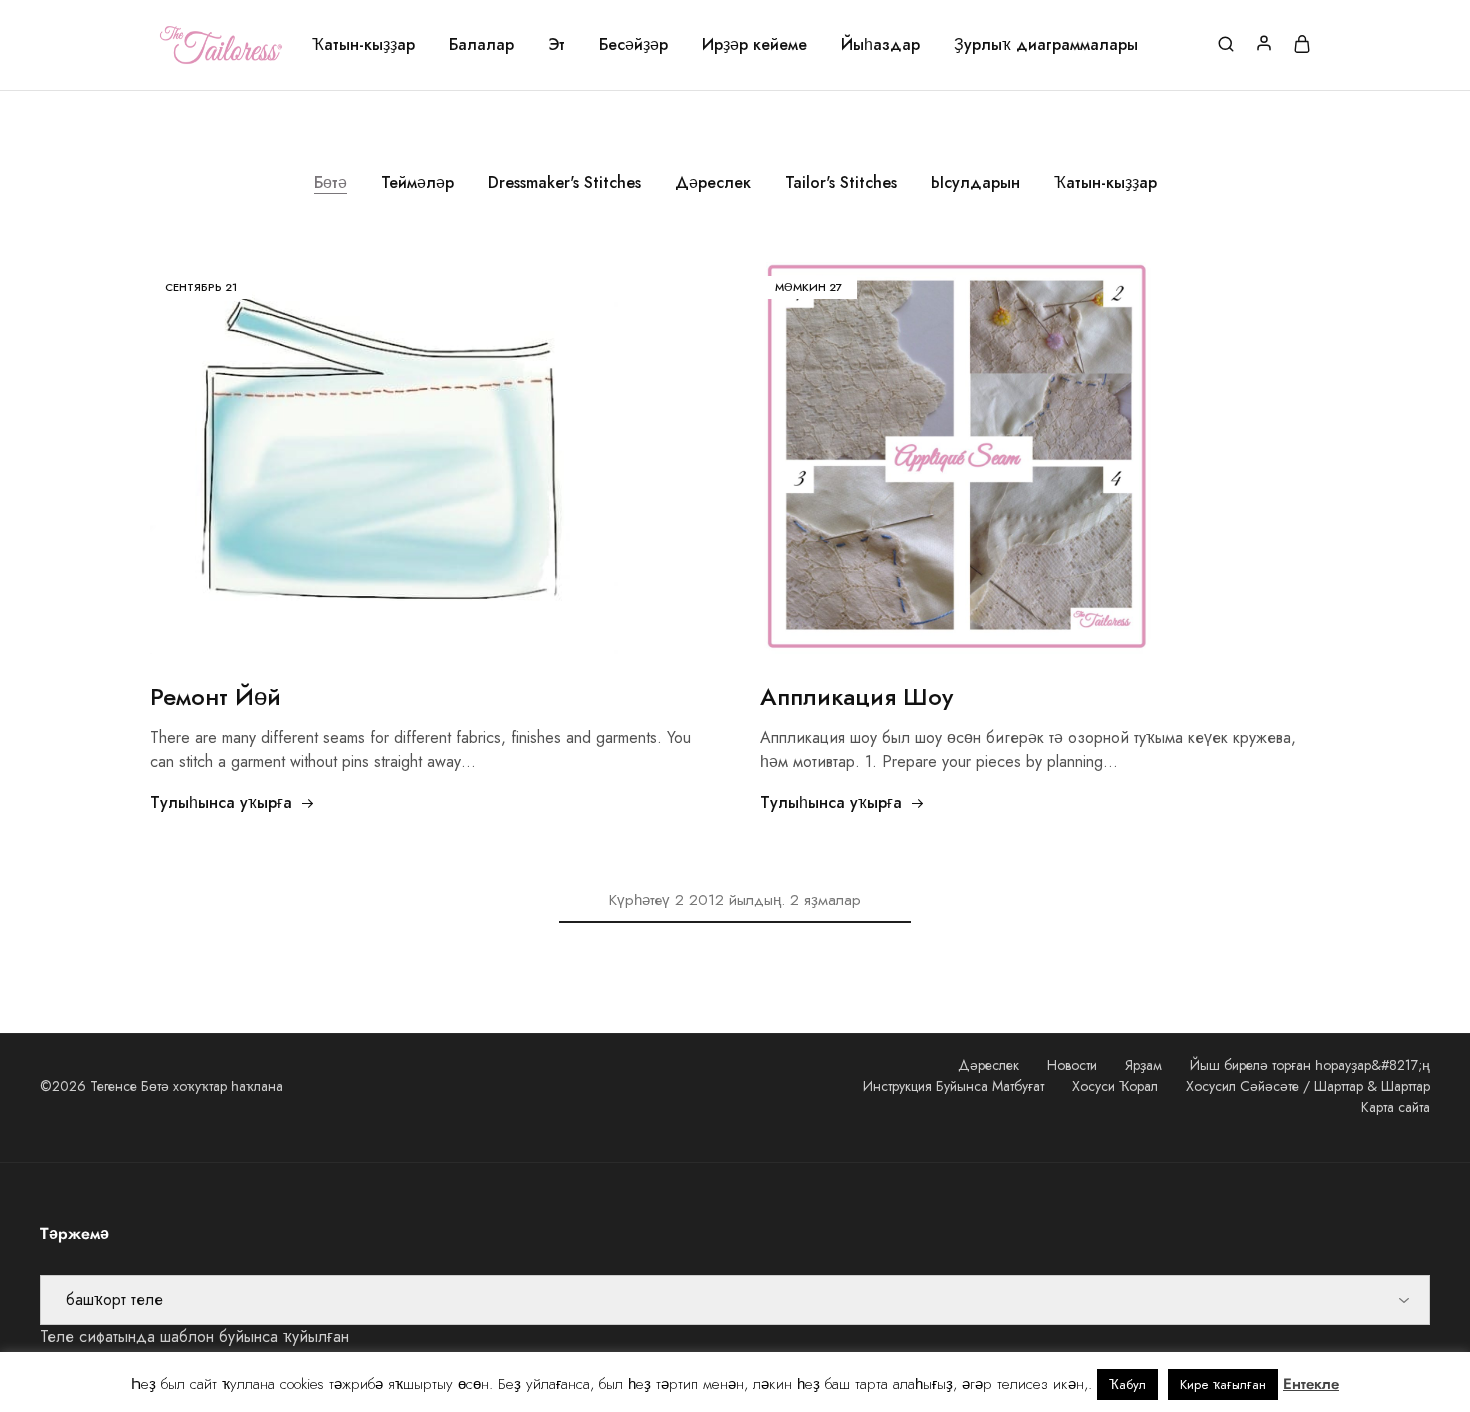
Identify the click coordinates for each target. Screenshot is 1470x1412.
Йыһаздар (880, 45)
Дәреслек (713, 182)
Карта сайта (1395, 1107)
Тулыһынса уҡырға (221, 802)
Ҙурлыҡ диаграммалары (1046, 45)
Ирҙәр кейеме (754, 45)
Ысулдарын (975, 182)
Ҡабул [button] (1127, 1384)
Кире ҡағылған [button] (1223, 1384)
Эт (556, 45)
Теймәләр (417, 182)
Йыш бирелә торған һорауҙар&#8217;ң (1310, 1065)
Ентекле (1311, 1384)
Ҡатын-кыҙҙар (363, 45)
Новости (1072, 1065)
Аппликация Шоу (856, 696)
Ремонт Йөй (215, 696)
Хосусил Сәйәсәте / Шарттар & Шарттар (1308, 1086)
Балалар (481, 45)
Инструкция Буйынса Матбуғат (953, 1086)
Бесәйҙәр (633, 45)
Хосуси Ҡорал (1115, 1086)
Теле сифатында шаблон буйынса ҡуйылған (194, 1336)
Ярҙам (1143, 1065)
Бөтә (330, 182)
